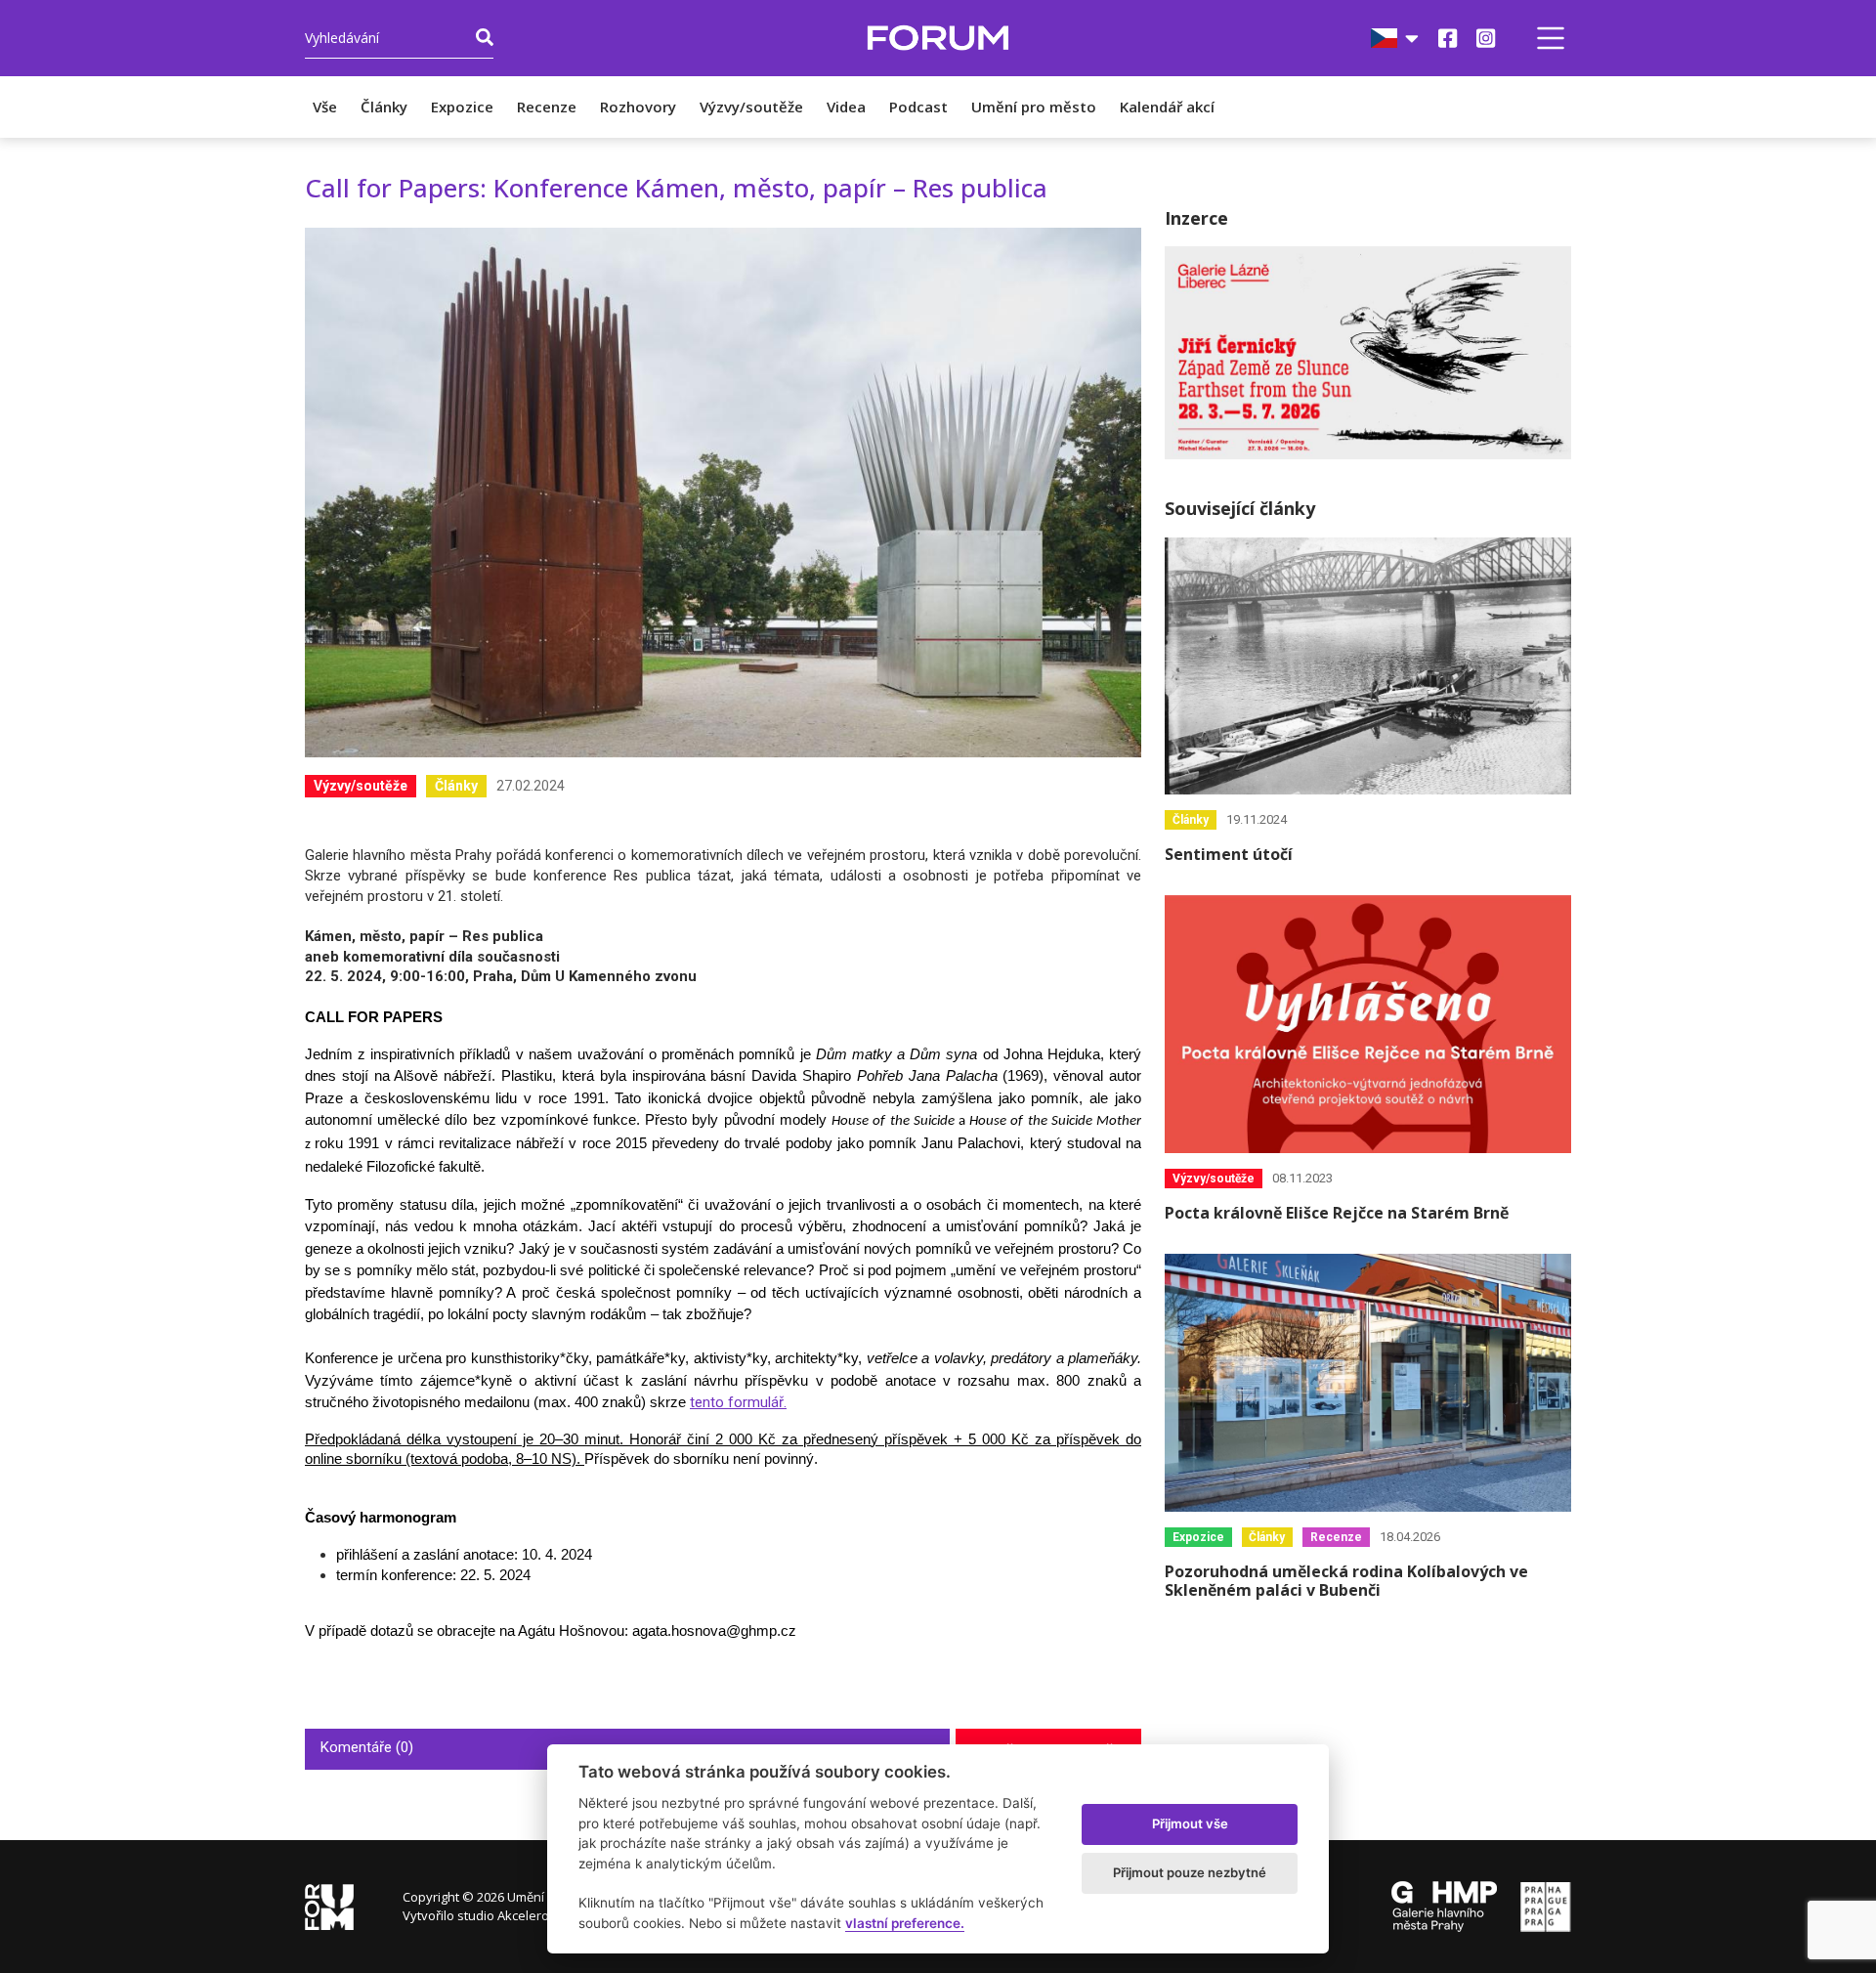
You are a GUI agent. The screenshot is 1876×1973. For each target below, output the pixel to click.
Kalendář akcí (1167, 107)
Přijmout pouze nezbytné (1190, 1872)
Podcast (918, 107)
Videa (846, 107)
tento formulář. (738, 1402)
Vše (325, 107)
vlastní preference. (905, 1923)
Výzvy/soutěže (751, 107)
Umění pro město (1034, 107)
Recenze (547, 107)
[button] (1551, 38)
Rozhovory (638, 107)
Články (384, 107)
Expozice (462, 107)
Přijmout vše (1190, 1823)
